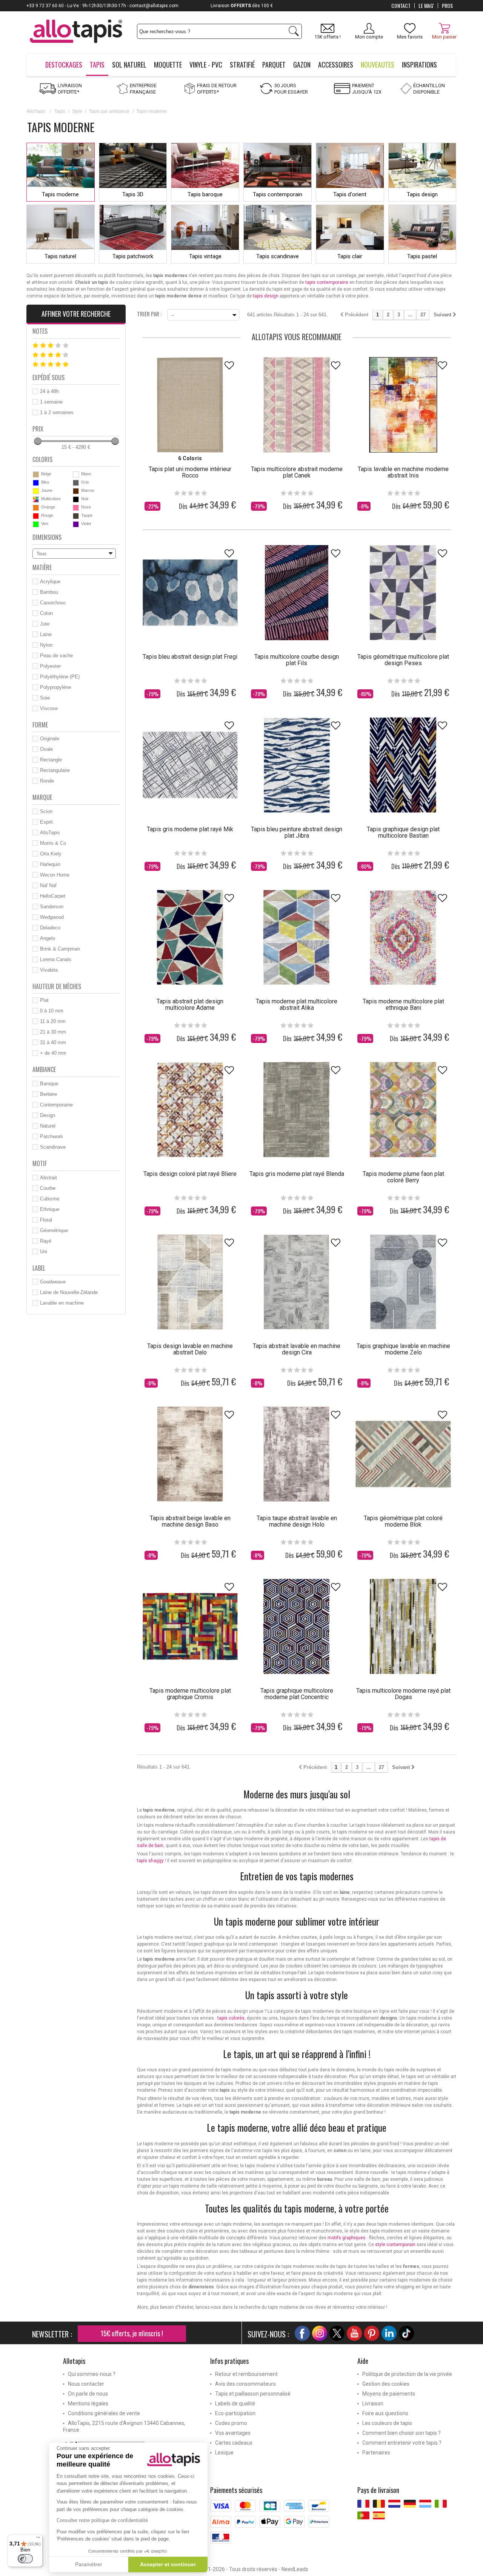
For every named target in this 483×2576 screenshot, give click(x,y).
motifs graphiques (347, 2238)
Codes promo (231, 2423)
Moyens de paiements (389, 2394)
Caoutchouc (53, 603)
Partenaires (376, 2453)
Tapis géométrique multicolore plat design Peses (403, 660)
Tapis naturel (60, 256)
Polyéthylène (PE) (60, 677)
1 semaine (51, 402)
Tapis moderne (60, 194)
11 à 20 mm (53, 1021)
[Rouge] (36, 516)
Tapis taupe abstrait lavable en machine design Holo (297, 1521)
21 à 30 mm (53, 1032)
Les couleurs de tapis (387, 2423)
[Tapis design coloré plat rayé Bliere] (190, 1109)
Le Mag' (426, 6)
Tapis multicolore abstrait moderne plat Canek (297, 472)
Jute (45, 624)
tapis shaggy (150, 1861)
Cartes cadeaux (234, 2443)
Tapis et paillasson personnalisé (253, 2394)
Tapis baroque (205, 194)
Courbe (48, 1188)
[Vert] (36, 524)
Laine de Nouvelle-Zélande (69, 1292)
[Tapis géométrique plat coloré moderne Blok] (403, 1454)
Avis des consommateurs (245, 2384)
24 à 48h (49, 391)
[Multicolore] (36, 499)
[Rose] (76, 508)
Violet (86, 524)
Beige (46, 474)
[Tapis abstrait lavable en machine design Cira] (297, 1282)
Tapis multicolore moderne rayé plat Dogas (403, 1694)
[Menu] (38, 2539)
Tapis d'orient (350, 194)
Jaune (47, 490)
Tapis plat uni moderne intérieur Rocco (190, 472)
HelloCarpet (53, 896)
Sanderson (52, 907)
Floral (46, 1220)
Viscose (49, 708)
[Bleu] (36, 483)
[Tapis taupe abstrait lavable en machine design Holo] (297, 1454)
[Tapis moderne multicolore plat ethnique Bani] (403, 937)
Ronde (47, 781)
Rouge (47, 515)
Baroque (49, 1084)
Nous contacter (86, 2384)
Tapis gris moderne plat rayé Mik (190, 829)
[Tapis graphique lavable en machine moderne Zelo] (403, 1282)
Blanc (86, 474)
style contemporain (395, 2245)
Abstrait (48, 1178)
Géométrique (54, 1230)
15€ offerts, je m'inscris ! (132, 2333)
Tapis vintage (205, 256)
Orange (48, 507)
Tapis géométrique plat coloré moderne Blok (403, 1521)
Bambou (49, 592)
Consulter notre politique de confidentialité (102, 2520)
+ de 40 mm (53, 1053)
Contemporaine (56, 1105)
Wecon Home (55, 875)
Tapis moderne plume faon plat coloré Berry (403, 1177)
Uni (44, 1252)
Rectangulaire (55, 770)
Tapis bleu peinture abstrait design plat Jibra (297, 832)
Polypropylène (55, 687)
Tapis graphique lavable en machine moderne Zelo (403, 1349)
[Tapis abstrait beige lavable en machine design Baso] (190, 1454)
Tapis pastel (422, 256)
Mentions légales (88, 2403)
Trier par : (149, 313)
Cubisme (50, 1199)
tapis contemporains (327, 282)
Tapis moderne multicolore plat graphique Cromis (190, 1694)
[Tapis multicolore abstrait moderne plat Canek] (297, 405)
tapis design (266, 296)
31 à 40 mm (53, 1042)
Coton (46, 613)
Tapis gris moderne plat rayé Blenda (297, 1174)
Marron (88, 490)
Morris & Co (53, 843)
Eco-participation (235, 2413)
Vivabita (49, 970)
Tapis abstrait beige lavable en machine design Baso (190, 1521)
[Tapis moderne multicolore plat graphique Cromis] (190, 1626)
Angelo (48, 938)
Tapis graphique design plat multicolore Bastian (403, 832)
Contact (401, 6)
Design (48, 1115)
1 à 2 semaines (57, 412)
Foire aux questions (385, 2413)
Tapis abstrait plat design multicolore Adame (190, 1005)
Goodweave (53, 1282)
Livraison (373, 2403)
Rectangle (51, 760)
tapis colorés (231, 2018)
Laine (46, 634)
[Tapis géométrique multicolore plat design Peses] (403, 593)
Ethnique (50, 1209)
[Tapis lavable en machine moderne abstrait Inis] (403, 405)
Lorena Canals (56, 959)
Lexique (224, 2453)
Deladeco (50, 928)
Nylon (46, 645)
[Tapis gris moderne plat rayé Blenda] (297, 1109)
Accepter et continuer (168, 2564)
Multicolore (51, 499)
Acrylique (50, 582)
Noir (85, 499)
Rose (86, 507)
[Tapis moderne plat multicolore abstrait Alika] (297, 937)
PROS (447, 6)
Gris (85, 482)
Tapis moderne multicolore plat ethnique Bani (403, 1005)
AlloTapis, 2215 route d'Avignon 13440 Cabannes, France (124, 2427)
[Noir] (76, 499)
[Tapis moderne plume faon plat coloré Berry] (403, 1109)
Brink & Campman (60, 949)
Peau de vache (56, 656)
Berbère (48, 1094)
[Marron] (76, 491)
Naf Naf (48, 885)
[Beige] (36, 475)
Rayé (46, 1241)
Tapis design (422, 194)
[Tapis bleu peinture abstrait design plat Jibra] (297, 765)
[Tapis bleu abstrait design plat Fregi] (190, 593)
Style (77, 111)
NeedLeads (295, 2569)
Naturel (48, 1126)
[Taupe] (76, 516)
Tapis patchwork (133, 256)
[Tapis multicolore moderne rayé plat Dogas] (403, 1626)
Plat (44, 1000)
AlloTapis (36, 111)
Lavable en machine (62, 1303)
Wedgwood (52, 917)
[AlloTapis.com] (76, 32)
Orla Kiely (51, 854)
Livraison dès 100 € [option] (242, 6)
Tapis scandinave (278, 256)
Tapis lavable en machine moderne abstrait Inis (403, 472)
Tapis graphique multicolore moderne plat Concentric (297, 1694)
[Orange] (36, 508)
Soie (45, 698)
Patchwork (52, 1136)
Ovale (46, 749)
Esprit (46, 822)
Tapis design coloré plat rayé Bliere (190, 1174)
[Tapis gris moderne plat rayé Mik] (190, 765)
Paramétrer (89, 2564)
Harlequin (50, 864)
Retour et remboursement (246, 2374)
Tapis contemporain (278, 194)
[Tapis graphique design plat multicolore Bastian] (403, 765)
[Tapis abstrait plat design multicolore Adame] (190, 937)
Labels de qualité (235, 2403)
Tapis (60, 111)
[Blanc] (76, 475)
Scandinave (53, 1147)
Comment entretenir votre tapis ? (402, 2443)
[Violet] (76, 524)
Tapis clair (350, 256)
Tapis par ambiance (109, 111)
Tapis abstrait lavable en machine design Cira (297, 1349)
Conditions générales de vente (104, 2413)
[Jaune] (36, 491)
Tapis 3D (133, 194)
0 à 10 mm (52, 1011)
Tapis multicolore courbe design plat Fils (297, 660)
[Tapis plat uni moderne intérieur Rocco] (190, 405)
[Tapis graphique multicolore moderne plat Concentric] (297, 1626)
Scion (46, 811)
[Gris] (76, 483)
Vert (45, 524)
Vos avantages (233, 2433)
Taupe (87, 515)
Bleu (45, 482)
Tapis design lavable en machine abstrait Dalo (190, 1349)
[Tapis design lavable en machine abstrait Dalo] (190, 1282)
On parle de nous (88, 2394)
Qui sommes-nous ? (92, 2374)
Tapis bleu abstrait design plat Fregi (190, 657)
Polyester (50, 666)
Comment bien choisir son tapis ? (401, 2433)
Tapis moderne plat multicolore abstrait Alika (297, 1005)
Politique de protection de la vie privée (407, 2374)
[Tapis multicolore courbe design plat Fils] (297, 593)
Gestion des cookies (386, 2384)
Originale (50, 739)
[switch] (25, 2559)
